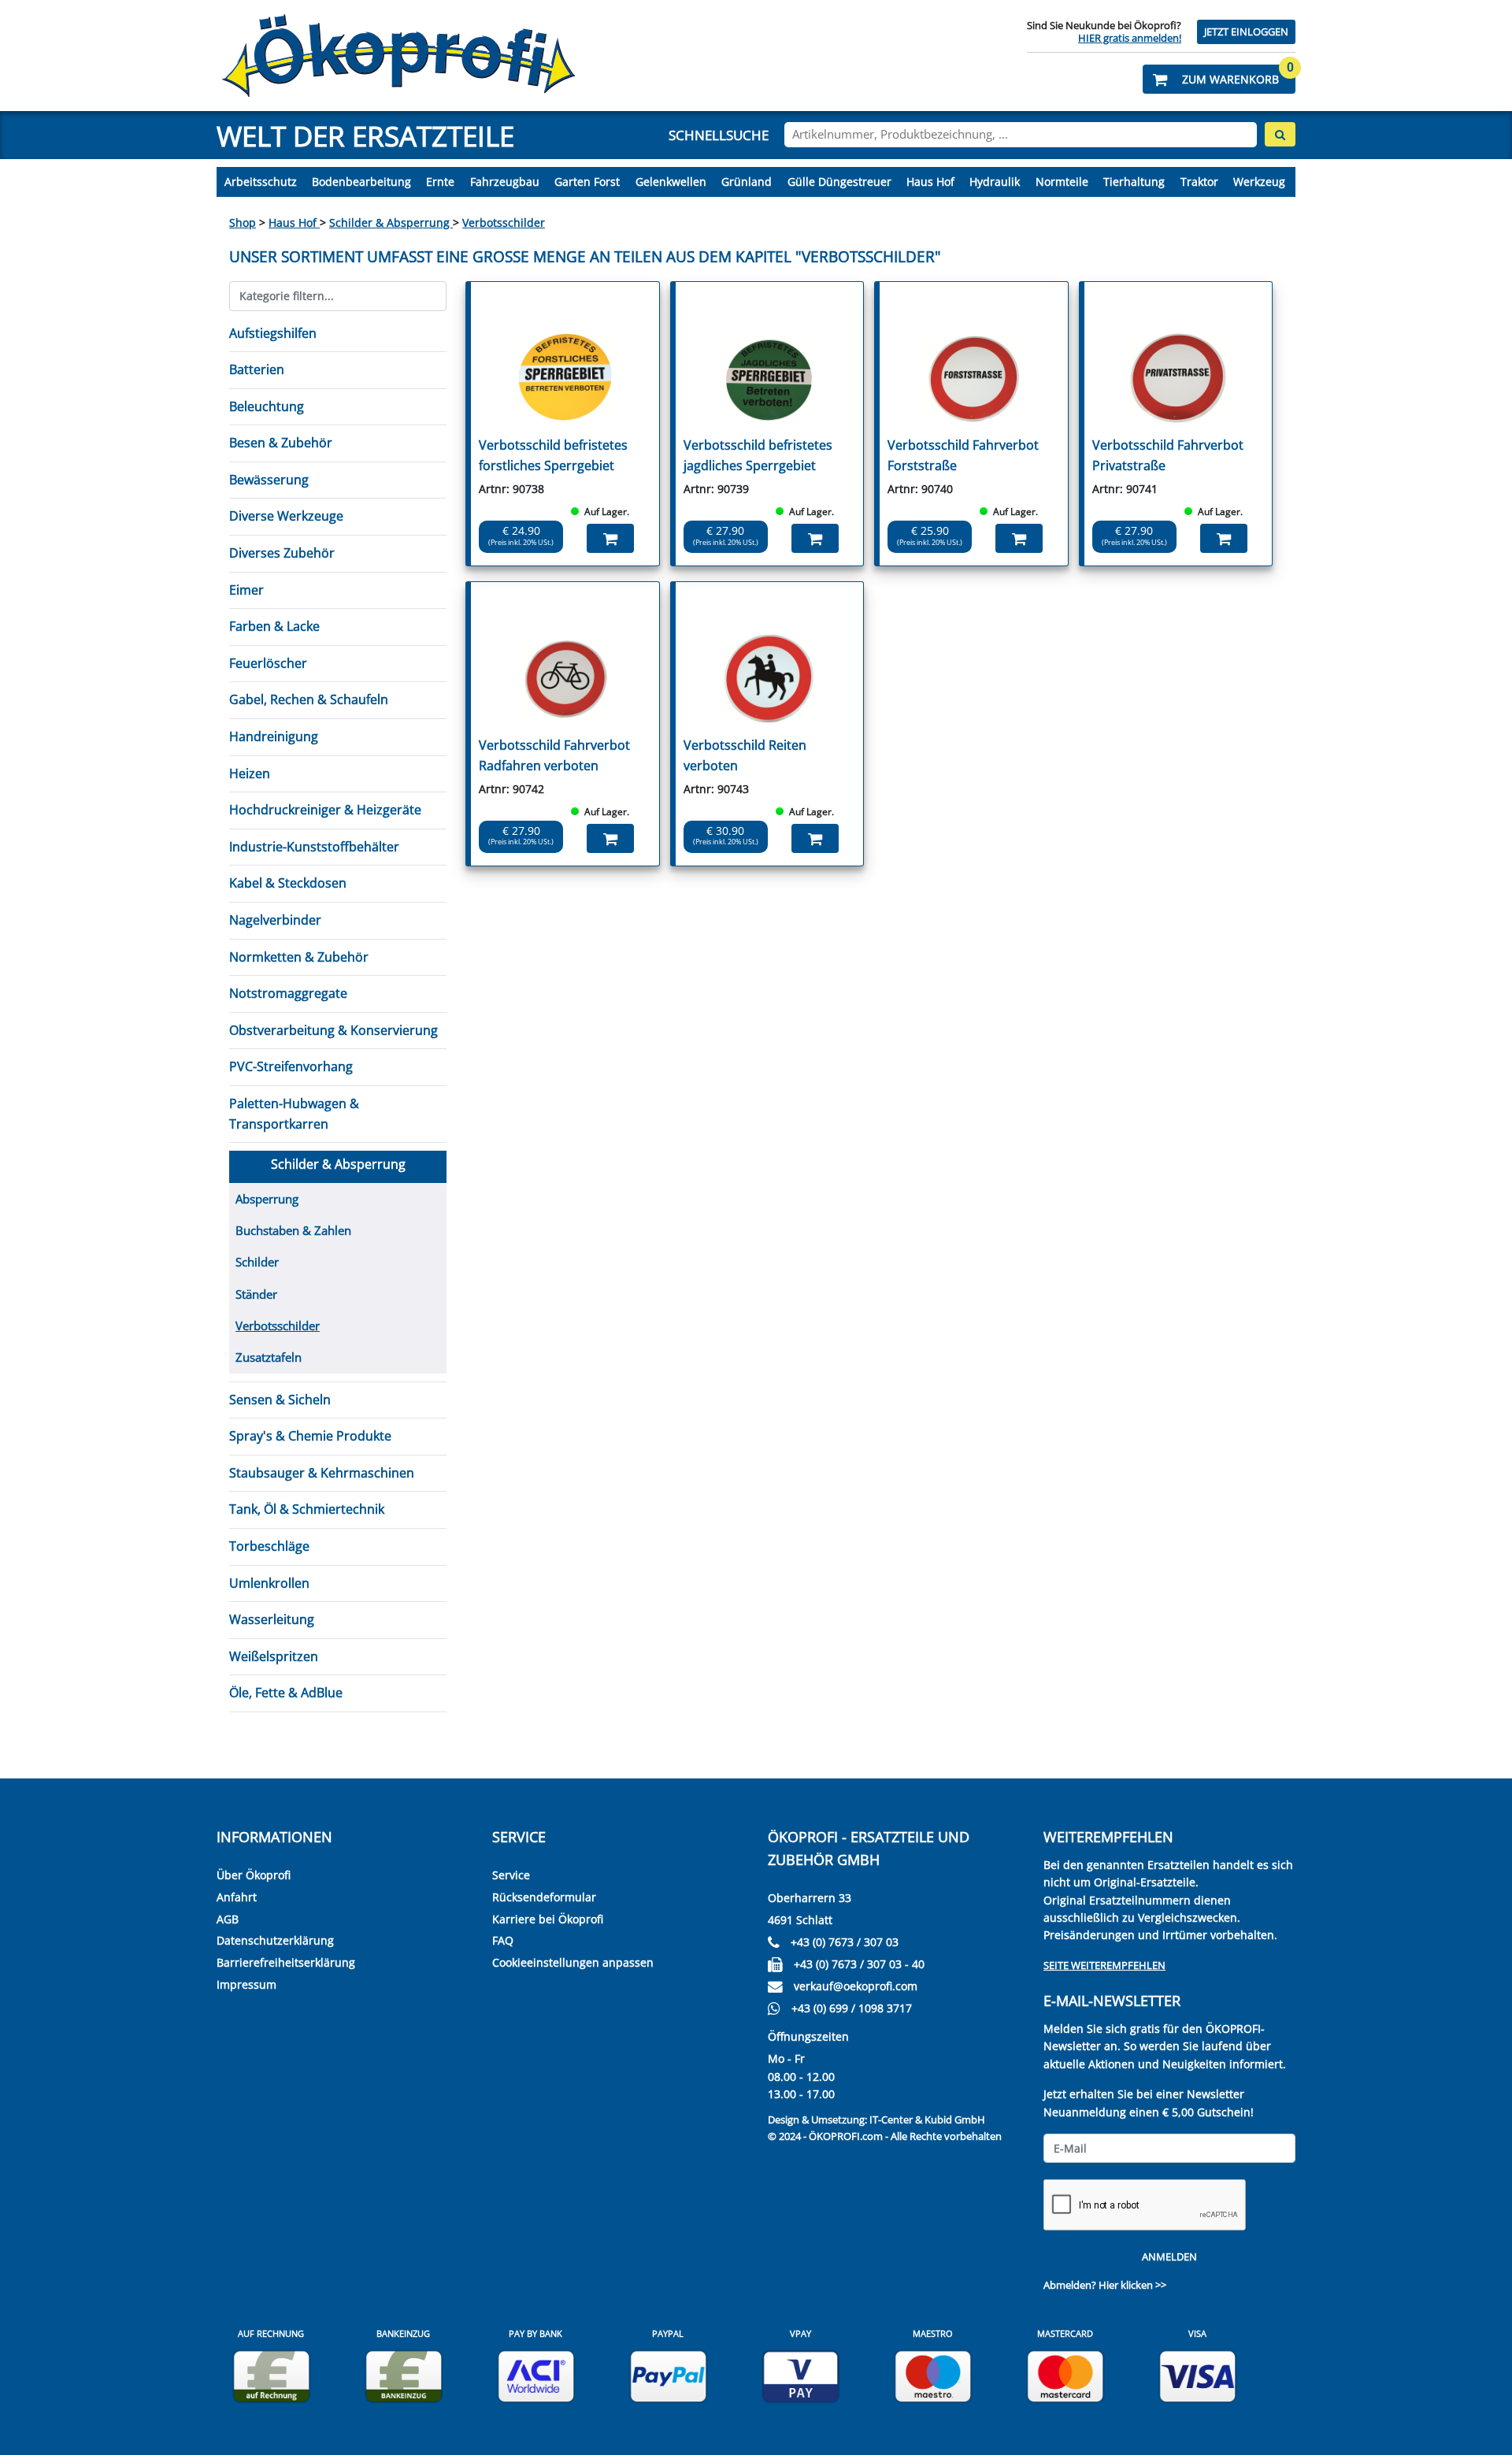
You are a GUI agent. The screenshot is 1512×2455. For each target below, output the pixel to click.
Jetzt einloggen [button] (1246, 32)
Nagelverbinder (275, 920)
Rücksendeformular (544, 1897)
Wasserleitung (272, 1619)
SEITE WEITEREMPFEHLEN (1104, 1965)
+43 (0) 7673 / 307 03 (845, 1942)
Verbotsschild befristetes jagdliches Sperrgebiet (758, 455)
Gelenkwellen (671, 182)
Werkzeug (1259, 182)
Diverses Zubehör (282, 553)
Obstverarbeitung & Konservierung (334, 1030)
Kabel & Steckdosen (288, 883)
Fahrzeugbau (505, 182)
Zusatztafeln (269, 1357)
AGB (228, 1919)
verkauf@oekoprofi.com (856, 1986)
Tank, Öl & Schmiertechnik (307, 1509)
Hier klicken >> (1132, 2285)
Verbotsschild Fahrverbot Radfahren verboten (554, 755)
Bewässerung (269, 480)
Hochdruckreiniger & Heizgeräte (325, 810)
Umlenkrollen (269, 1583)
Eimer (246, 590)
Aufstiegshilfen (273, 333)
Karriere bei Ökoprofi (548, 1919)
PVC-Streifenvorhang (291, 1066)
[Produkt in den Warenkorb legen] (610, 538)
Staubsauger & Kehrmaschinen (322, 1473)
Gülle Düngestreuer (839, 182)
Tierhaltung (1134, 182)
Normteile (1062, 182)
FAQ (503, 1940)
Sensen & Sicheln (280, 1400)
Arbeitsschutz (261, 182)
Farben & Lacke (274, 626)
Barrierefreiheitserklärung (286, 1962)
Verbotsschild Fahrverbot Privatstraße (1168, 455)
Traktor (1199, 182)
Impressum (246, 1984)
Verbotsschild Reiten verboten (745, 755)
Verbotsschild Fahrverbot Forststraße (963, 455)
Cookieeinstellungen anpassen (573, 1962)
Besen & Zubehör (281, 443)
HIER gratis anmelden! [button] (1130, 38)
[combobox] (1021, 135)
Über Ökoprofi (254, 1875)
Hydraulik (995, 182)
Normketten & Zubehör (299, 957)
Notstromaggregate (288, 993)
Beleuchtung (267, 406)
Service (511, 1875)
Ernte (440, 182)
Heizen (250, 773)
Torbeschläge (269, 1546)
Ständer (256, 1294)
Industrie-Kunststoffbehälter (314, 847)
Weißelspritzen (274, 1656)
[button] (1219, 79)
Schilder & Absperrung (391, 223)
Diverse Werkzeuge (286, 516)
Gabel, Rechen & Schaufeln (309, 699)
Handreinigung (274, 736)
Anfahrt (237, 1897)
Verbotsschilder (504, 223)
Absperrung (267, 1199)
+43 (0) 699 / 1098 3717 (852, 2008)
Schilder (257, 1262)
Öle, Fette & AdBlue (286, 1693)
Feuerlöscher (268, 663)
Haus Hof (930, 182)
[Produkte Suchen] (1280, 134)
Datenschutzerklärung (275, 1940)
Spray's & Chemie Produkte (310, 1436)
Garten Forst (587, 182)
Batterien (257, 369)
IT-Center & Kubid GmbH (927, 2119)
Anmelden (1169, 2257)
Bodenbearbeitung (361, 182)
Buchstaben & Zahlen (293, 1230)
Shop (243, 223)
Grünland (747, 182)
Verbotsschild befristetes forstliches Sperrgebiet (553, 455)
